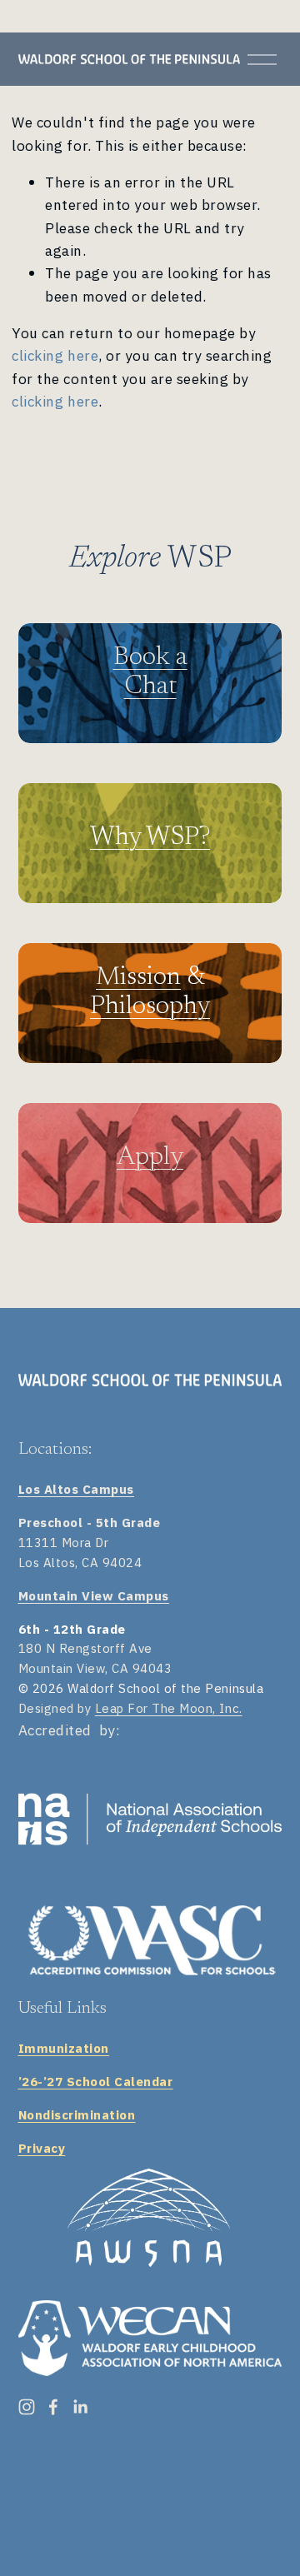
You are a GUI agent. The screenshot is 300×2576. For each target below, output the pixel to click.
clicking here (55, 355)
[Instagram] (27, 2407)
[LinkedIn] (80, 2407)
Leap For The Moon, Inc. (169, 1708)
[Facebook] (53, 2407)
